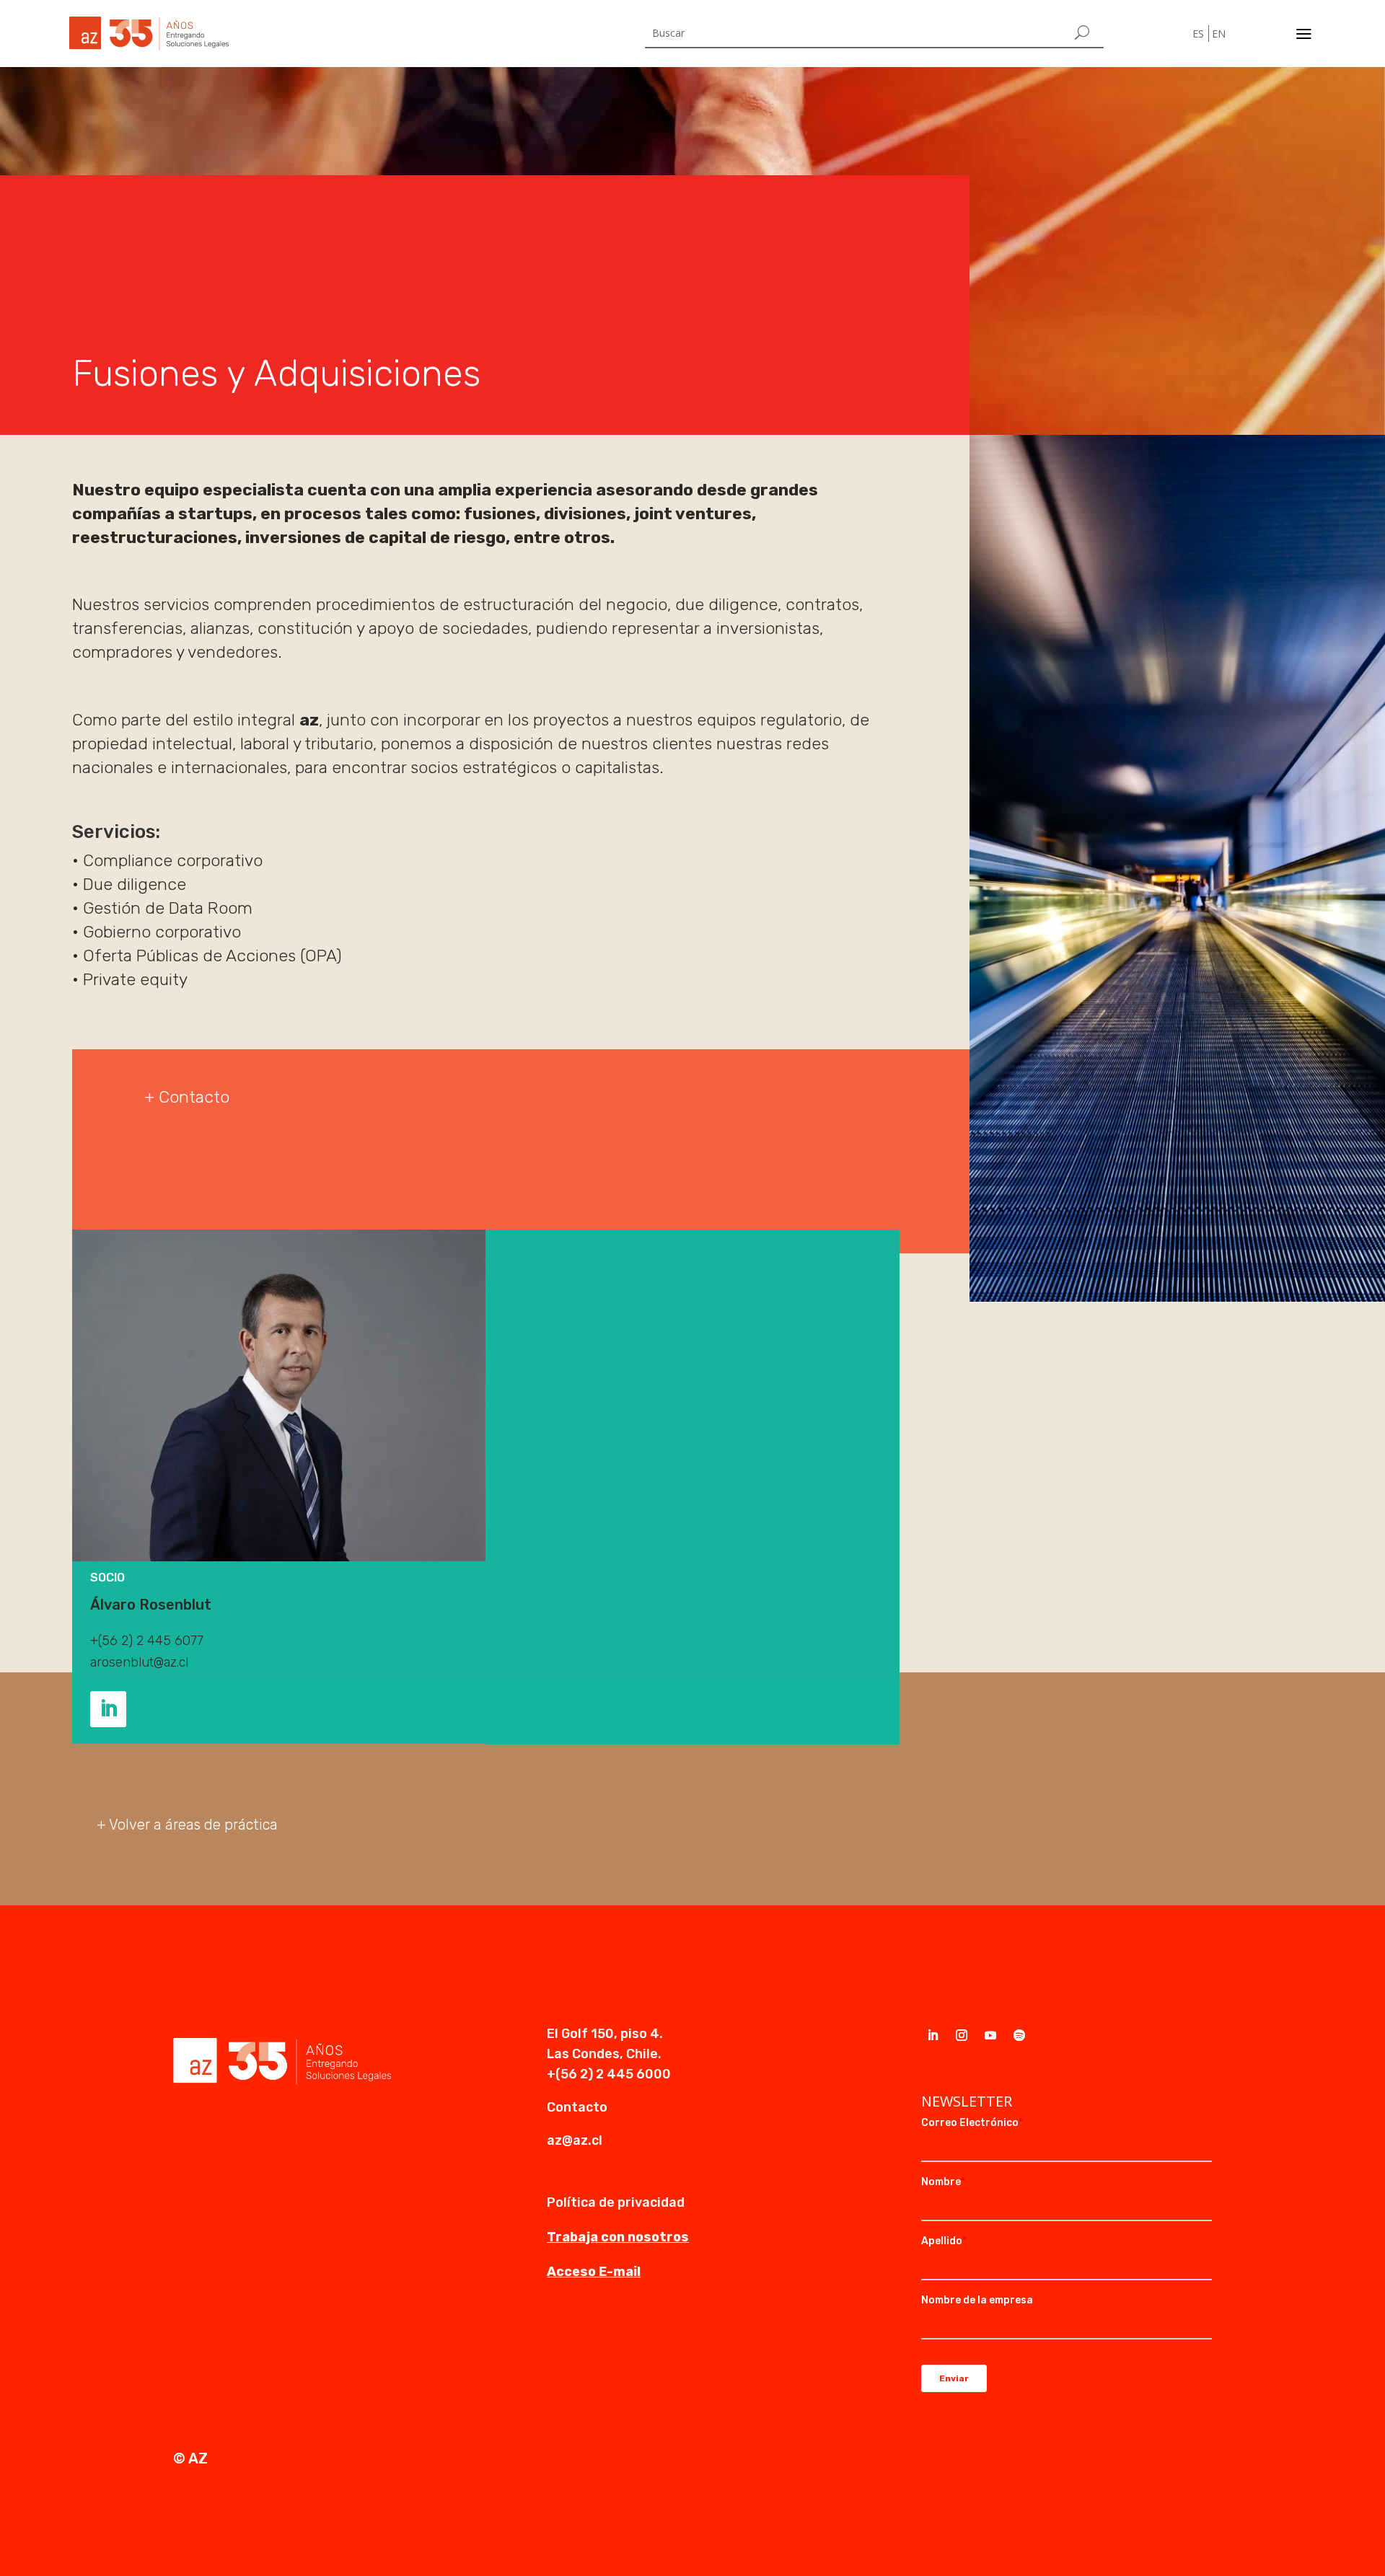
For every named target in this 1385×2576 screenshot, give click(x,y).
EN (1219, 34)
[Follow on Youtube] (990, 2035)
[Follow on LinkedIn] (108, 1709)
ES (1198, 34)
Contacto (577, 2107)
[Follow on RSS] (1019, 2035)
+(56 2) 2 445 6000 (609, 2074)
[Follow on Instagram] (962, 2035)
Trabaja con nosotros (618, 2237)
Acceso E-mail (594, 2272)
